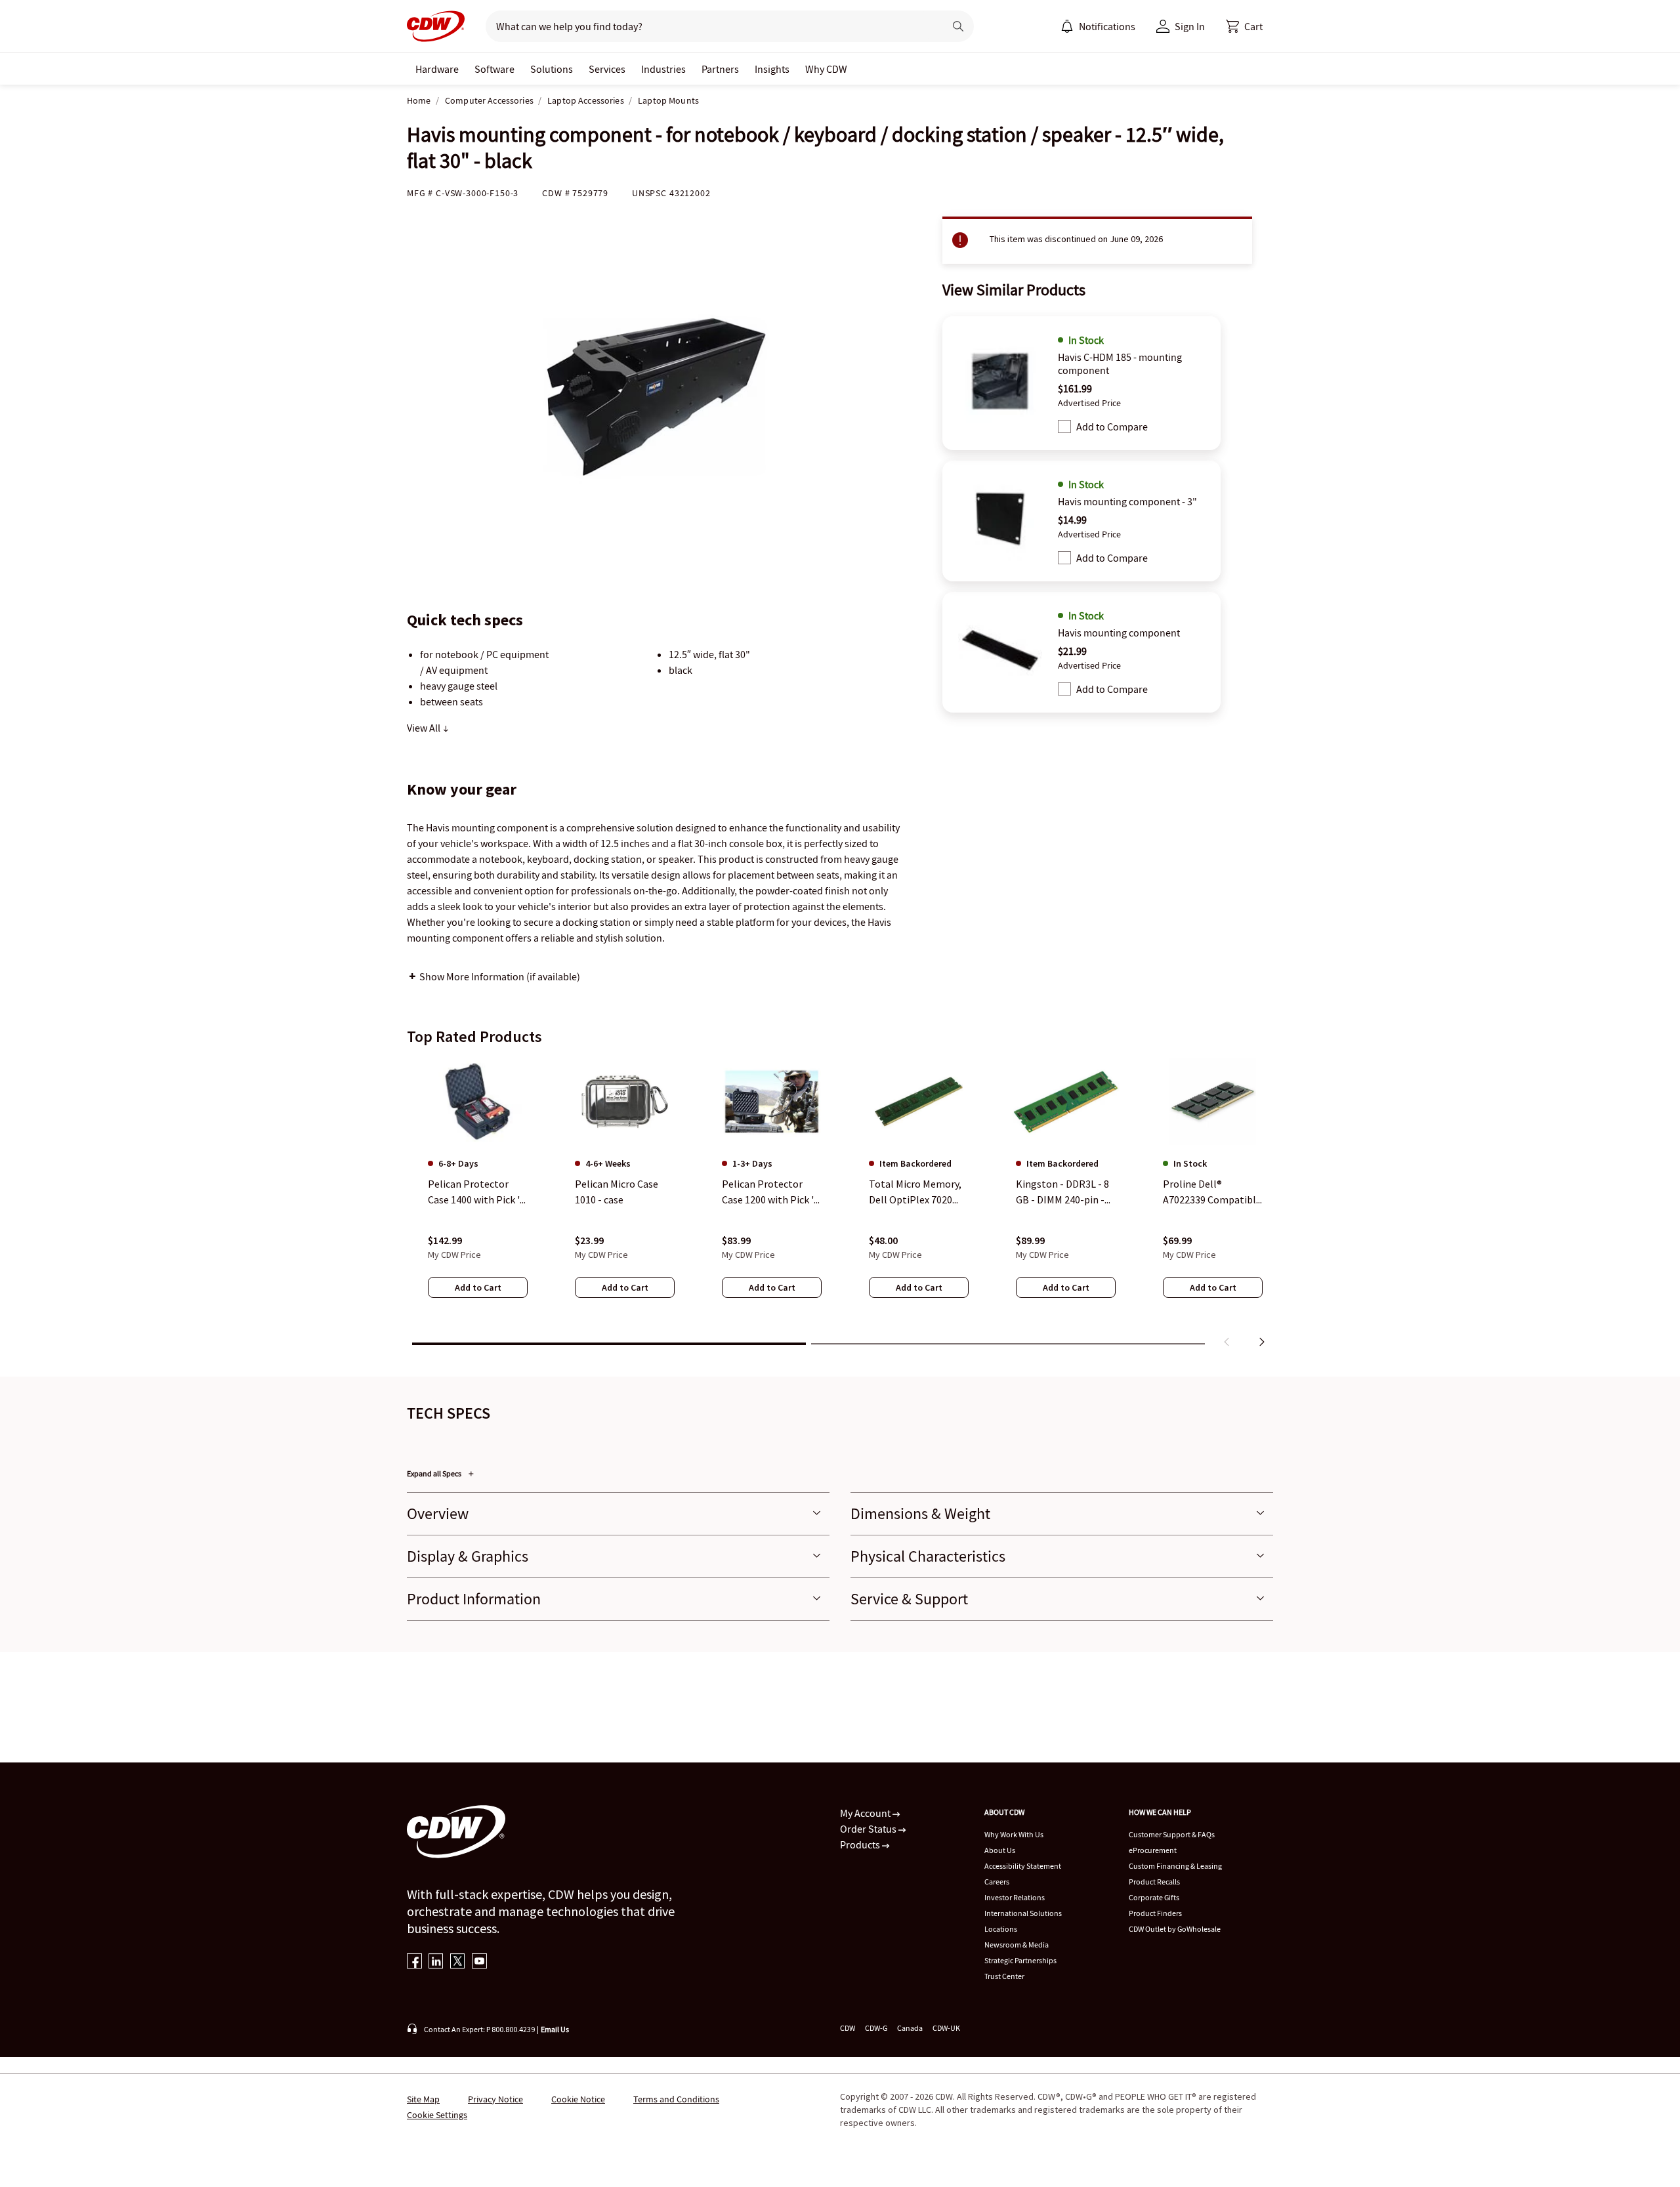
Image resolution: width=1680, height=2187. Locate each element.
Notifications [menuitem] (1107, 26)
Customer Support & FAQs (1172, 1834)
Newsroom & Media (1017, 1945)
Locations (1001, 1929)
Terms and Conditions (676, 2099)
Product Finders (1155, 1913)
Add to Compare (1112, 427)
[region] (840, 1205)
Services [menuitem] (607, 69)
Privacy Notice (495, 2099)
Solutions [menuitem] (552, 69)
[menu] (1098, 26)
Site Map (423, 2099)
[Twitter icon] (458, 1962)
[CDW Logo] (436, 26)
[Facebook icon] (414, 1962)
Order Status (869, 1829)
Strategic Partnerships (1020, 1960)
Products (861, 1844)
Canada (910, 2028)
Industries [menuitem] (663, 69)
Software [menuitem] (494, 69)
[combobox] (710, 26)
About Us (1000, 1850)
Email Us (555, 2029)
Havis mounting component (1119, 633)
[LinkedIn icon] (436, 1962)
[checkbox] (1064, 427)
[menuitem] (1067, 26)
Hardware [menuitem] (437, 69)
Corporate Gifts (1154, 1897)
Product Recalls (1154, 1882)
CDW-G (876, 2028)
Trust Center (1004, 1976)
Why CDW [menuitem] (826, 69)
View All (425, 728)
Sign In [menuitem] (1190, 26)
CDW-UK (946, 2028)
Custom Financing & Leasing (1175, 1866)
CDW (848, 2028)
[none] (437, 69)
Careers (997, 1882)
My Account (866, 1813)
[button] (1244, 26)
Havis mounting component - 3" (1127, 501)
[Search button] (958, 26)
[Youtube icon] (479, 1962)
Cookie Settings (437, 2115)
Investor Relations (1015, 1897)
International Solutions (1023, 1913)
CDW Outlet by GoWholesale (1175, 1929)
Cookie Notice (578, 2099)
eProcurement (1153, 1850)
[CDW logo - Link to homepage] (436, 26)
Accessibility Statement (1023, 1866)
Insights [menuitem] (772, 69)
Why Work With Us (1014, 1834)
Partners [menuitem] (720, 69)
